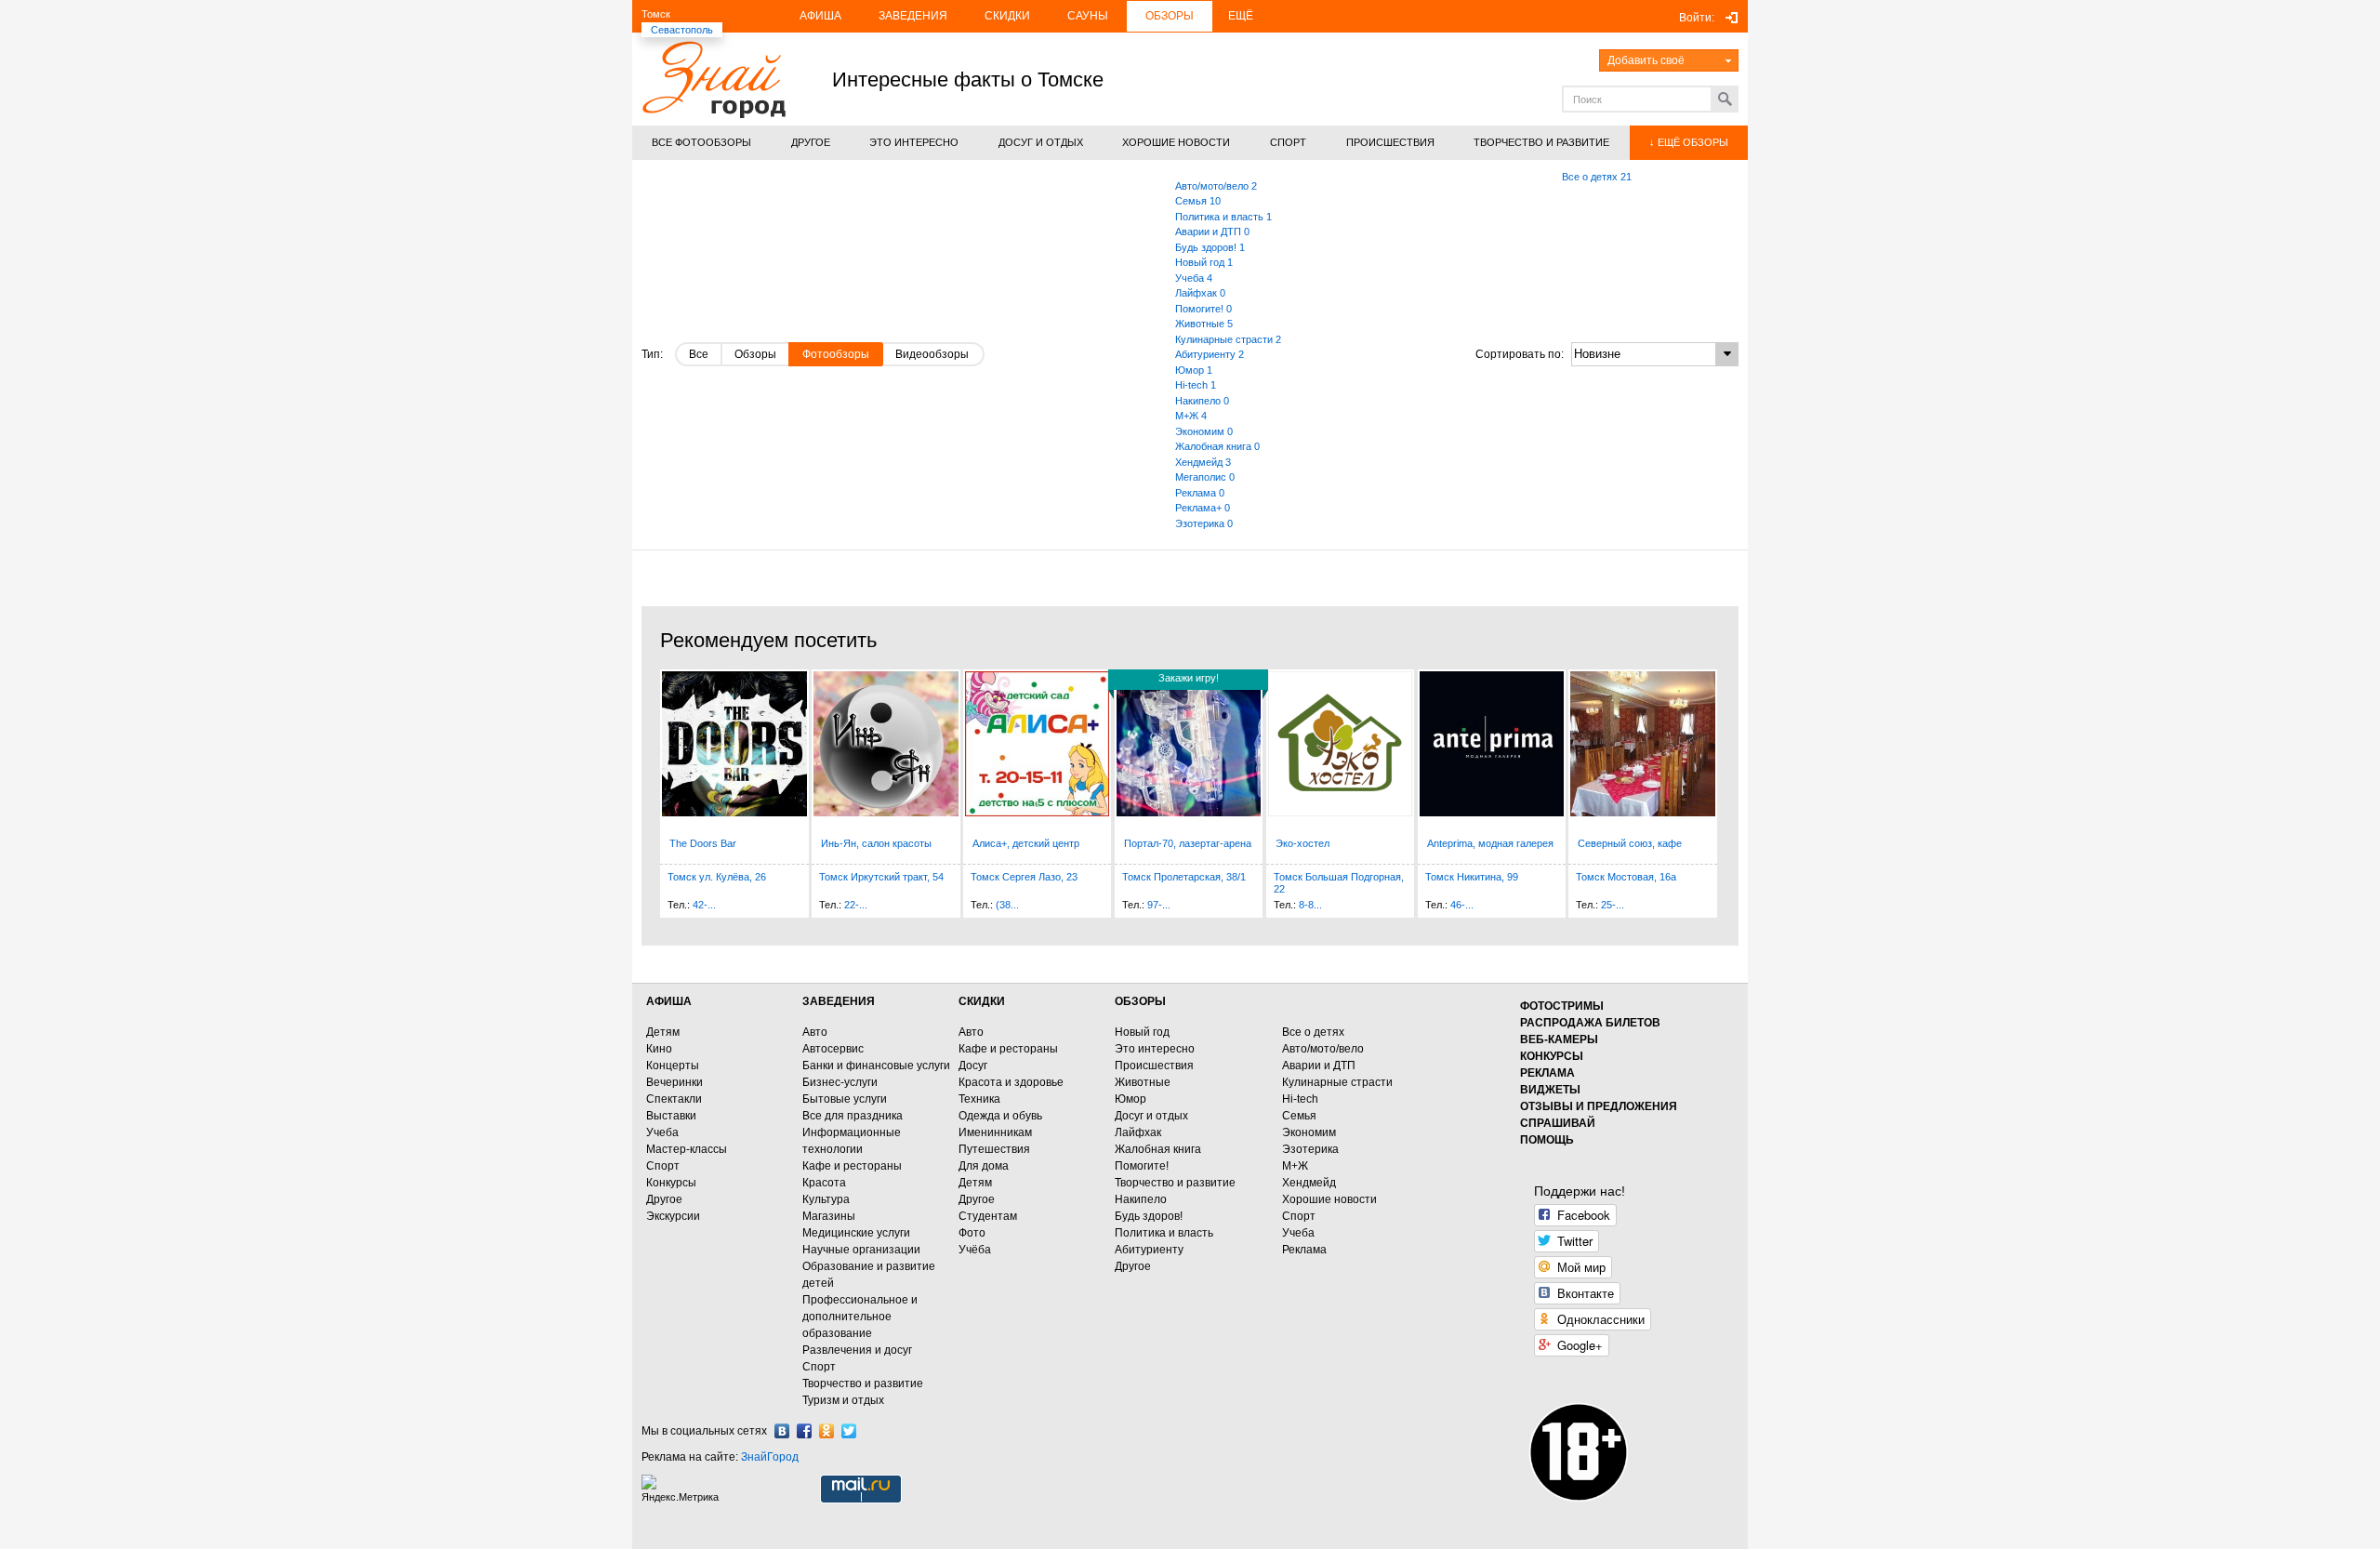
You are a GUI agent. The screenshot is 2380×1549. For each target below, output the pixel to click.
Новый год (1142, 1032)
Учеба (662, 1132)
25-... (1613, 905)
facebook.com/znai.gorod (804, 1431)
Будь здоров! (1149, 1216)
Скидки (1007, 16)
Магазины (829, 1216)
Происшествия (1154, 1066)
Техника (979, 1099)
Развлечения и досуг (857, 1350)
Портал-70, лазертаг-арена (1188, 843)
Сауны (1088, 16)
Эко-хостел (1302, 843)
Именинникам (995, 1132)
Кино (659, 1049)
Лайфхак (1138, 1132)
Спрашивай (1558, 1123)
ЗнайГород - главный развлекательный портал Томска (714, 79)
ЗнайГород (770, 1457)
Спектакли (674, 1099)
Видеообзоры (932, 354)
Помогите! (1142, 1166)
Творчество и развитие (863, 1384)
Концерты (673, 1066)
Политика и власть (1164, 1233)
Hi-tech (1300, 1099)
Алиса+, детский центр (1026, 843)
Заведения (913, 16)
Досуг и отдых (1151, 1116)
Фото (972, 1233)
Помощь (1547, 1140)
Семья (1299, 1116)
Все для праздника (853, 1116)
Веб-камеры (1559, 1039)
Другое (664, 1199)
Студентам (988, 1216)
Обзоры (1170, 16)
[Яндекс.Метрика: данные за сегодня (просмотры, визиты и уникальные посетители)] (682, 1489)
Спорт (663, 1166)
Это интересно (1155, 1049)
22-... (856, 905)
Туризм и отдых (843, 1400)
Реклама (1304, 1250)
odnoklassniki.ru (826, 1431)
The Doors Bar (703, 843)
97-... (1159, 905)
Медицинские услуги (856, 1233)
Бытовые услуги (845, 1099)
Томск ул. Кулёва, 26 (717, 877)
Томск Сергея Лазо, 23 (1024, 877)
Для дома (984, 1166)
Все (699, 354)
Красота (824, 1183)
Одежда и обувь (1000, 1116)
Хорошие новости (1329, 1199)
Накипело (1141, 1199)
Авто (815, 1032)
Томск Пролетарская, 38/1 (1184, 877)
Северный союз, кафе (1630, 843)
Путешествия (994, 1149)
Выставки (671, 1116)
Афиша (820, 16)
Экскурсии (673, 1216)
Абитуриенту (1149, 1250)
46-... (1462, 905)
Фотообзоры (836, 354)
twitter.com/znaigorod (849, 1431)
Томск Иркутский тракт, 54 (881, 877)
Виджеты (1550, 1090)
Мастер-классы (687, 1149)
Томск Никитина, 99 (1472, 877)
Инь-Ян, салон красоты (876, 843)
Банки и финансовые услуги (876, 1066)
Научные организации (861, 1250)
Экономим (1309, 1132)
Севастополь (682, 30)
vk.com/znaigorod (782, 1431)
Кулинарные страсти (1337, 1082)
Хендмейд (1309, 1183)
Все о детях (1313, 1032)
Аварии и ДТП (1319, 1066)
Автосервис (833, 1049)
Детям (663, 1032)
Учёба (975, 1250)
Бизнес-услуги (840, 1082)
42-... (704, 905)
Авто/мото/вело (1323, 1049)
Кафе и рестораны (852, 1166)
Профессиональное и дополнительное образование (860, 1317)
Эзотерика (1310, 1149)
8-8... (1310, 905)
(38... (1007, 905)
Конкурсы (671, 1183)
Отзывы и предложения (1599, 1106)
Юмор (1130, 1099)
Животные (1143, 1082)
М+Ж (1295, 1166)
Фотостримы (1562, 1006)
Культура (826, 1199)
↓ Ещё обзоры (1689, 142)
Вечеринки (674, 1082)
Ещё (1241, 16)
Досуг (973, 1066)
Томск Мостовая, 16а (1626, 877)
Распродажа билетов (1590, 1023)
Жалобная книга (1158, 1149)
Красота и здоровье (1011, 1082)
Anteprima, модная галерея (1490, 843)
